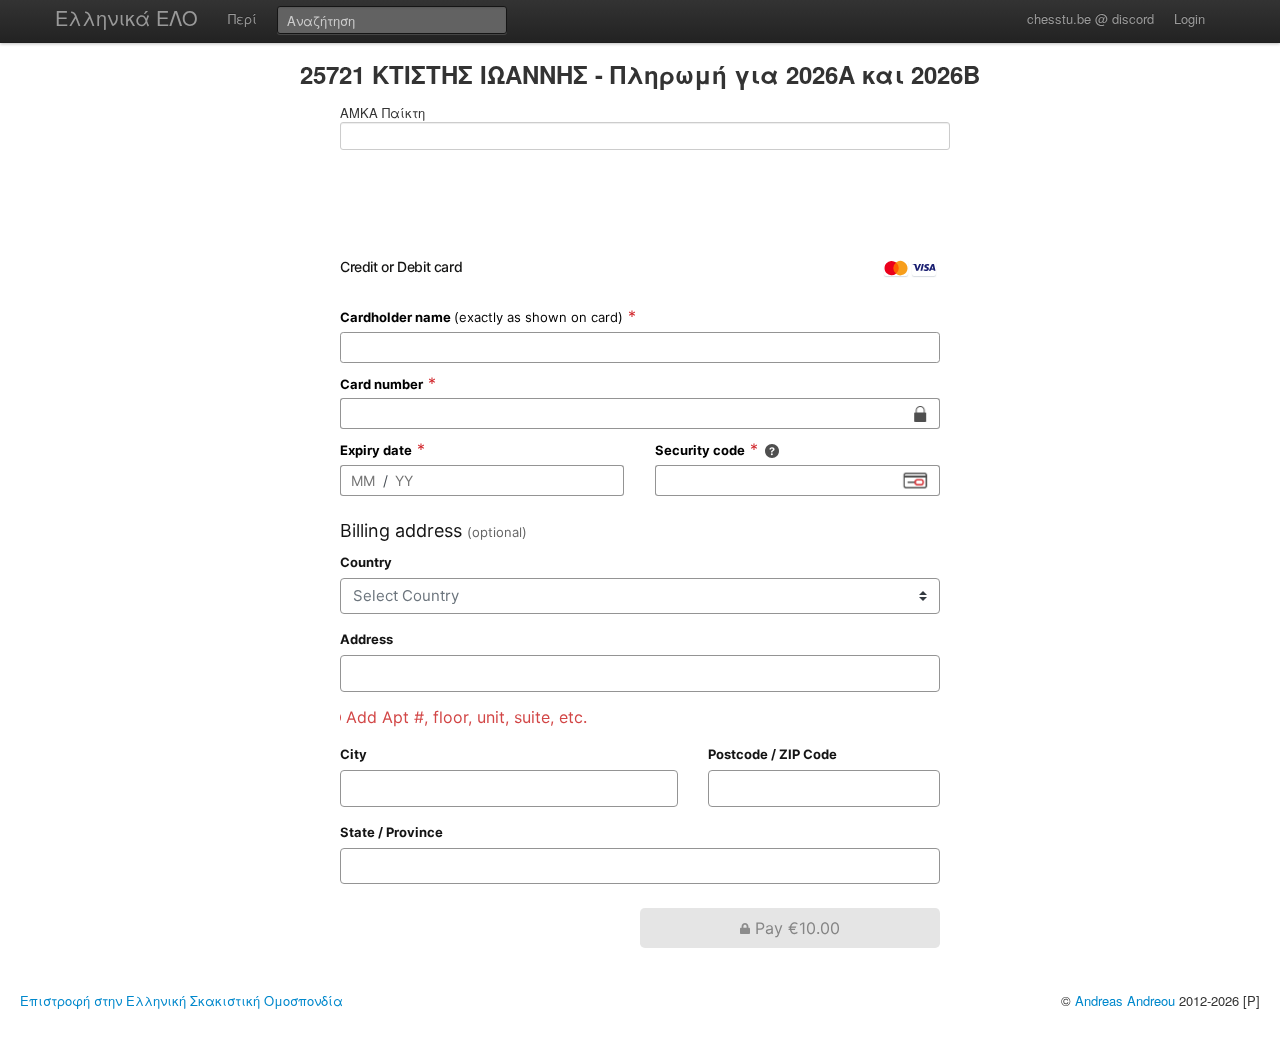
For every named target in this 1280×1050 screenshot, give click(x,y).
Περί (242, 18)
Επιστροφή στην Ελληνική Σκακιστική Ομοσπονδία (181, 1000)
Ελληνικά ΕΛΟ (126, 17)
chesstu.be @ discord (1090, 18)
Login (1189, 18)
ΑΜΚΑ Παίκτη (382, 113)
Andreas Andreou (1125, 1000)
